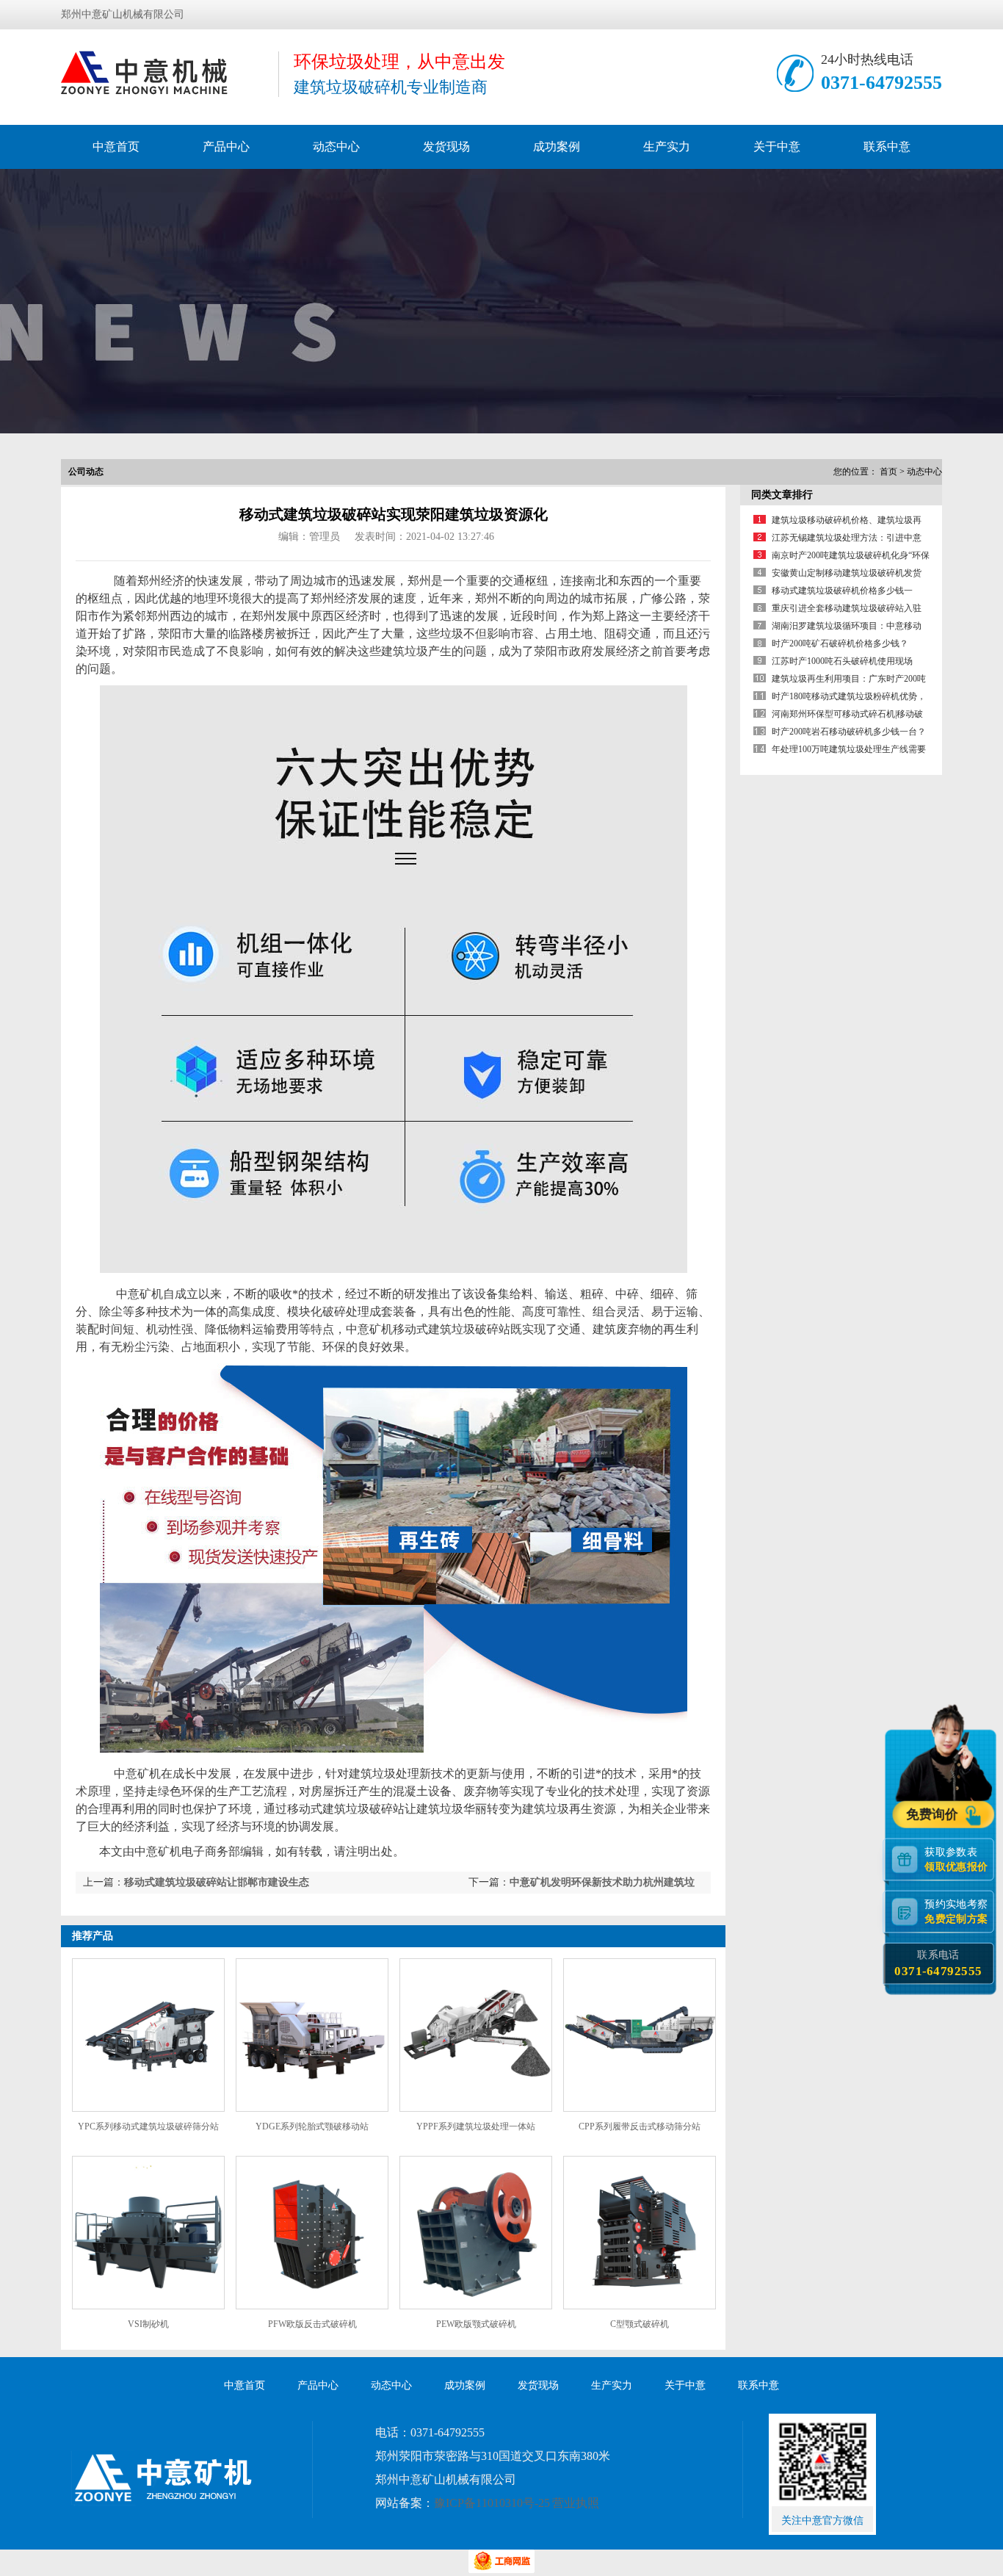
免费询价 (934, 1815)
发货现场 (446, 147)
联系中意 (887, 147)
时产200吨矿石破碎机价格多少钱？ (840, 643)
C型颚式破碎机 (640, 2324)
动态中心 (336, 147)
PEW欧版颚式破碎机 (476, 2324)
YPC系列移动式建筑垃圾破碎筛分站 (148, 2126)
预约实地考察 (956, 1912)
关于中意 (777, 147)
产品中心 (226, 147)
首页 (888, 472)
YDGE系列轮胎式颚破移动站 (312, 2126)
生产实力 (667, 147)
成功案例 (557, 147)
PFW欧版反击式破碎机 (312, 2324)
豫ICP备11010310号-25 (492, 2503)
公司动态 (86, 472)
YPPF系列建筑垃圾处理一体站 (476, 2126)
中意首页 (116, 147)
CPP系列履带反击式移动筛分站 (640, 2126)
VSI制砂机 (148, 2324)
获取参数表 (956, 1859)
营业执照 (576, 2503)
